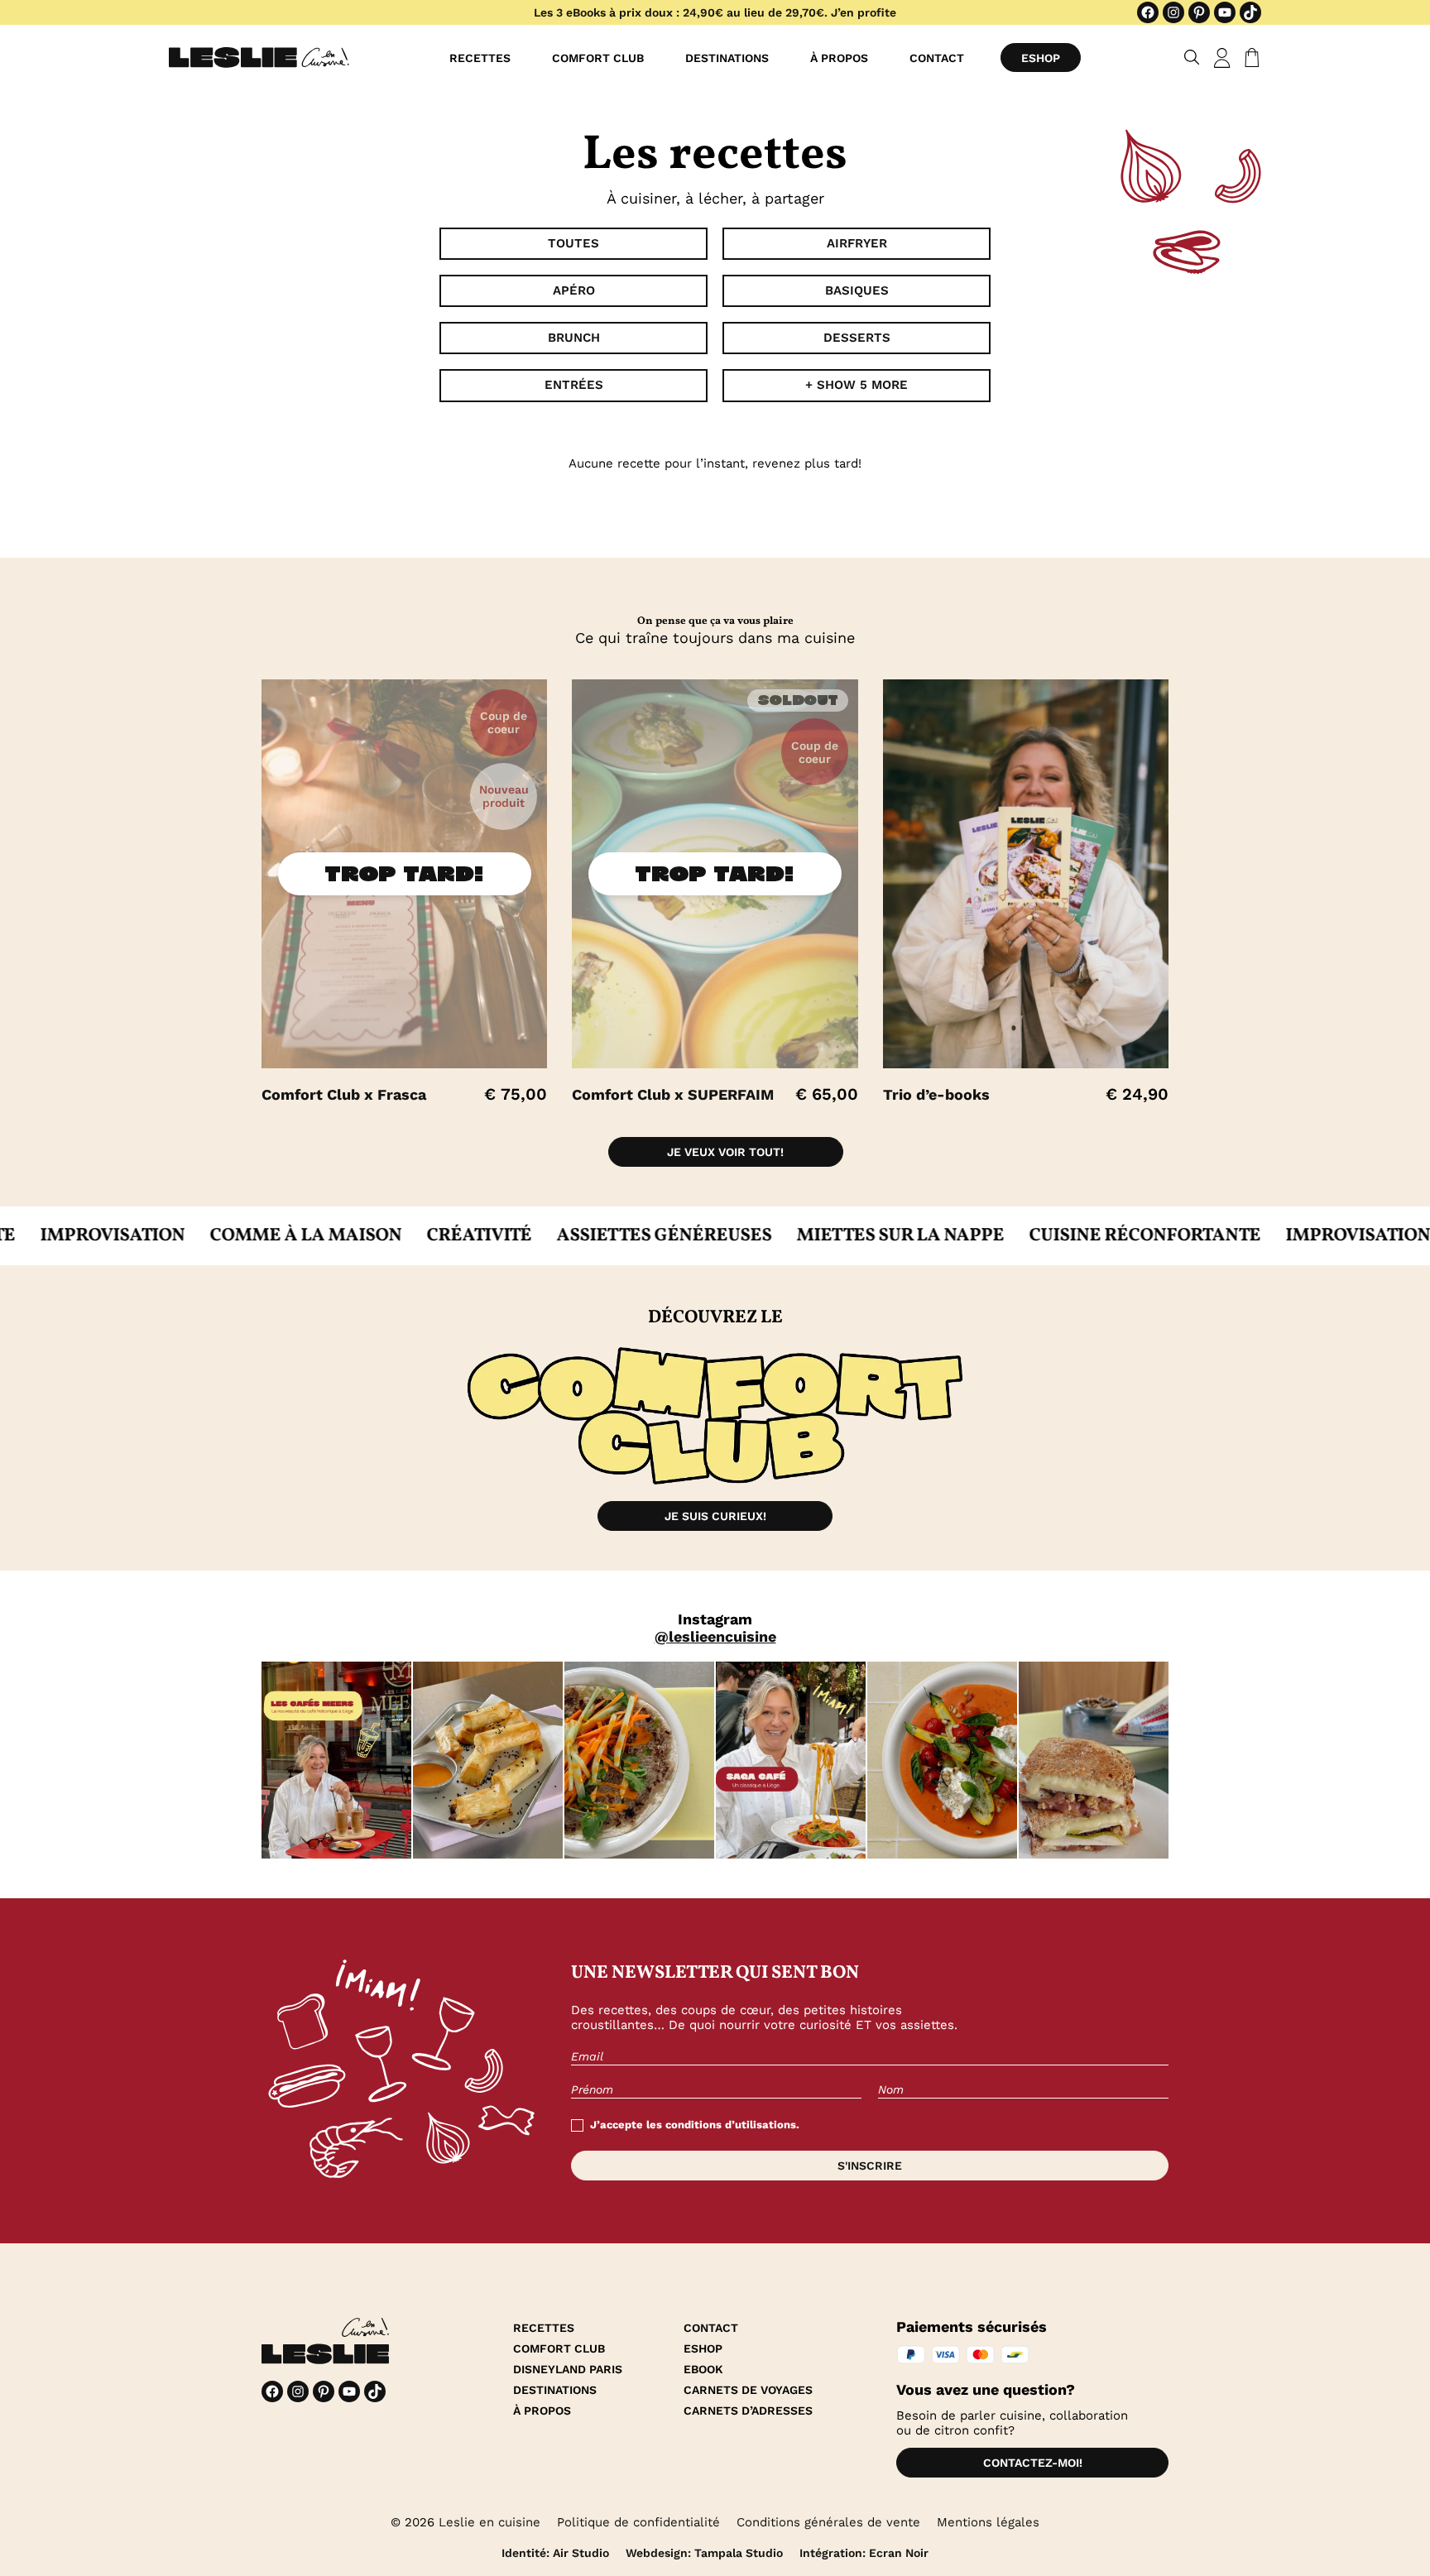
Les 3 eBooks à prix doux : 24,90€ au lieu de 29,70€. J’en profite (715, 12)
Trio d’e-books (936, 1094)
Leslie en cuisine (489, 2522)
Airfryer (857, 243)
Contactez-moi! (1033, 2463)
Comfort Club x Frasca (344, 1094)
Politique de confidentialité (638, 2522)
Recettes (480, 58)
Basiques (857, 290)
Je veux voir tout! (725, 1152)
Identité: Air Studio (555, 2553)
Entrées (574, 385)
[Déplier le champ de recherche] (1192, 58)
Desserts (857, 338)
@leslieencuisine (715, 1636)
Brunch (574, 338)
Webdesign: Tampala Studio (704, 2553)
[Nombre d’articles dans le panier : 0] (1249, 58)
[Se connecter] (1222, 58)
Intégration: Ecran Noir (864, 2553)
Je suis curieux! (715, 1516)
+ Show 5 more (857, 385)
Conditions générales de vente (828, 2522)
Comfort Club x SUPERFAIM (673, 1094)
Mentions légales (988, 2522)
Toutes (573, 243)
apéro (574, 290)
